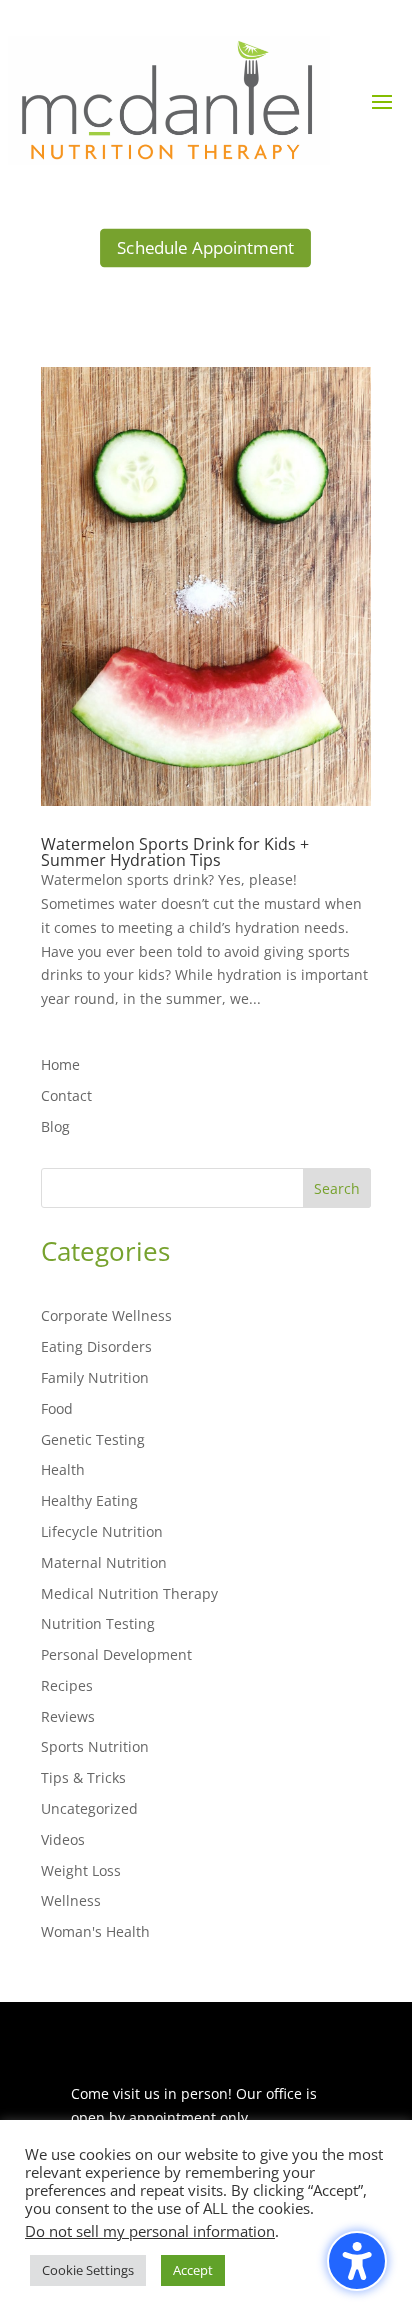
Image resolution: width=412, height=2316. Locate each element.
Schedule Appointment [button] (205, 247)
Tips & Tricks (83, 1777)
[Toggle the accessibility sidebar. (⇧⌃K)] (357, 2261)
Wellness (71, 1900)
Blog (55, 1126)
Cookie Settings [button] (88, 2270)
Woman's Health (95, 1931)
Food (57, 1408)
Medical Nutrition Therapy (129, 1593)
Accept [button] (193, 2270)
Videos (63, 1839)
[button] (382, 101)
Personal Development (116, 1654)
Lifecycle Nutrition (102, 1531)
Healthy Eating (89, 1500)
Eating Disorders (96, 1346)
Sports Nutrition (95, 1746)
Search (337, 1188)
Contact (66, 1095)
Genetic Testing (93, 1439)
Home (60, 1064)
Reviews (68, 1716)
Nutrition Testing (98, 1623)
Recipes (67, 1685)
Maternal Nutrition (104, 1562)
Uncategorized (89, 1808)
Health (63, 1469)
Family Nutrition (95, 1377)
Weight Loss (81, 1870)
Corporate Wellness (106, 1315)
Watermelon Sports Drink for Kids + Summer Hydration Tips (175, 852)
